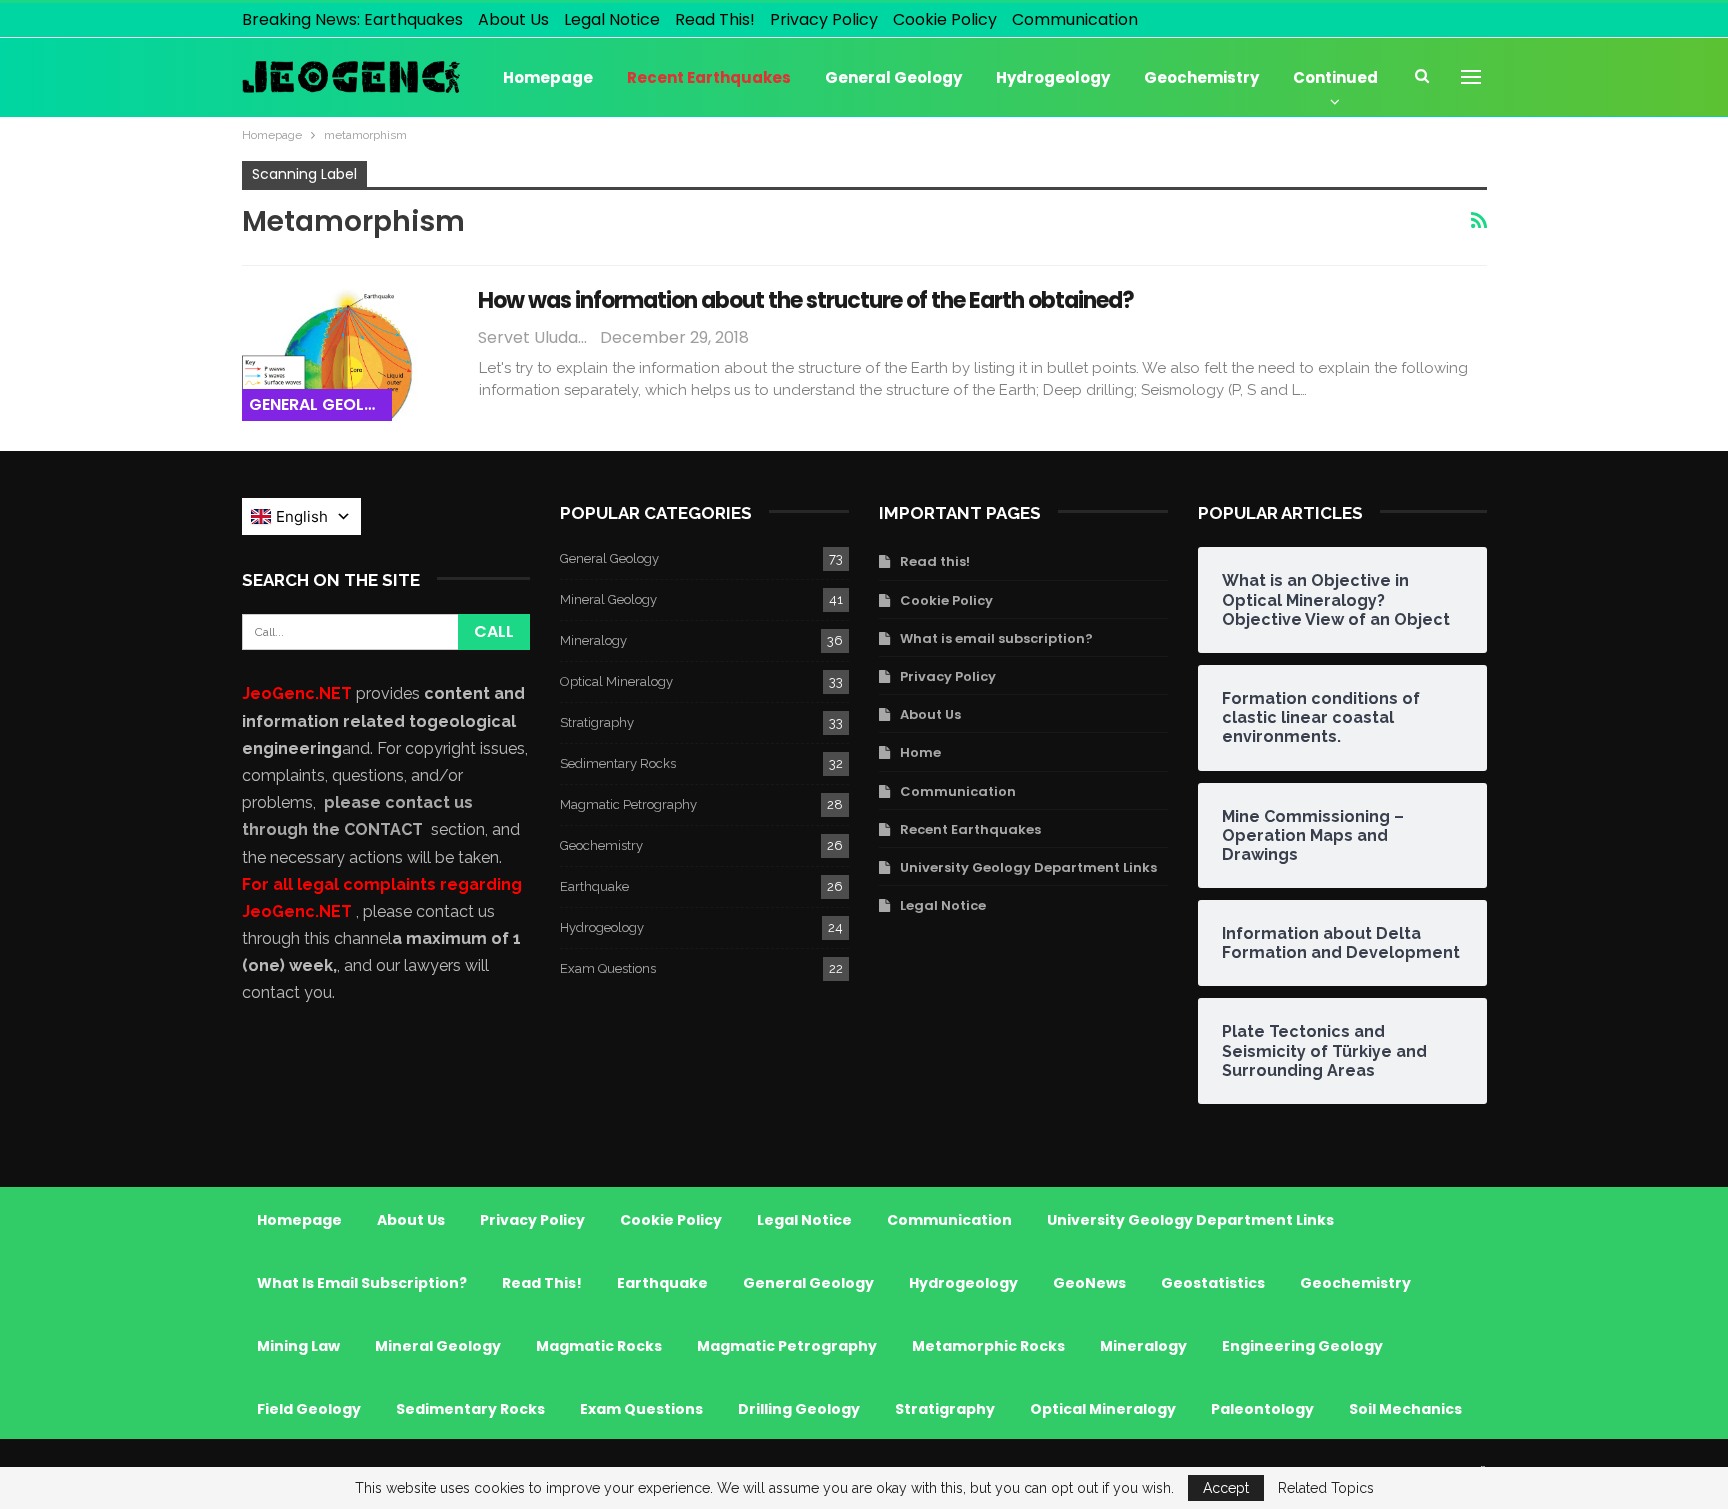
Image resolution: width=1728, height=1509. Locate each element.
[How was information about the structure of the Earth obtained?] (347, 353)
